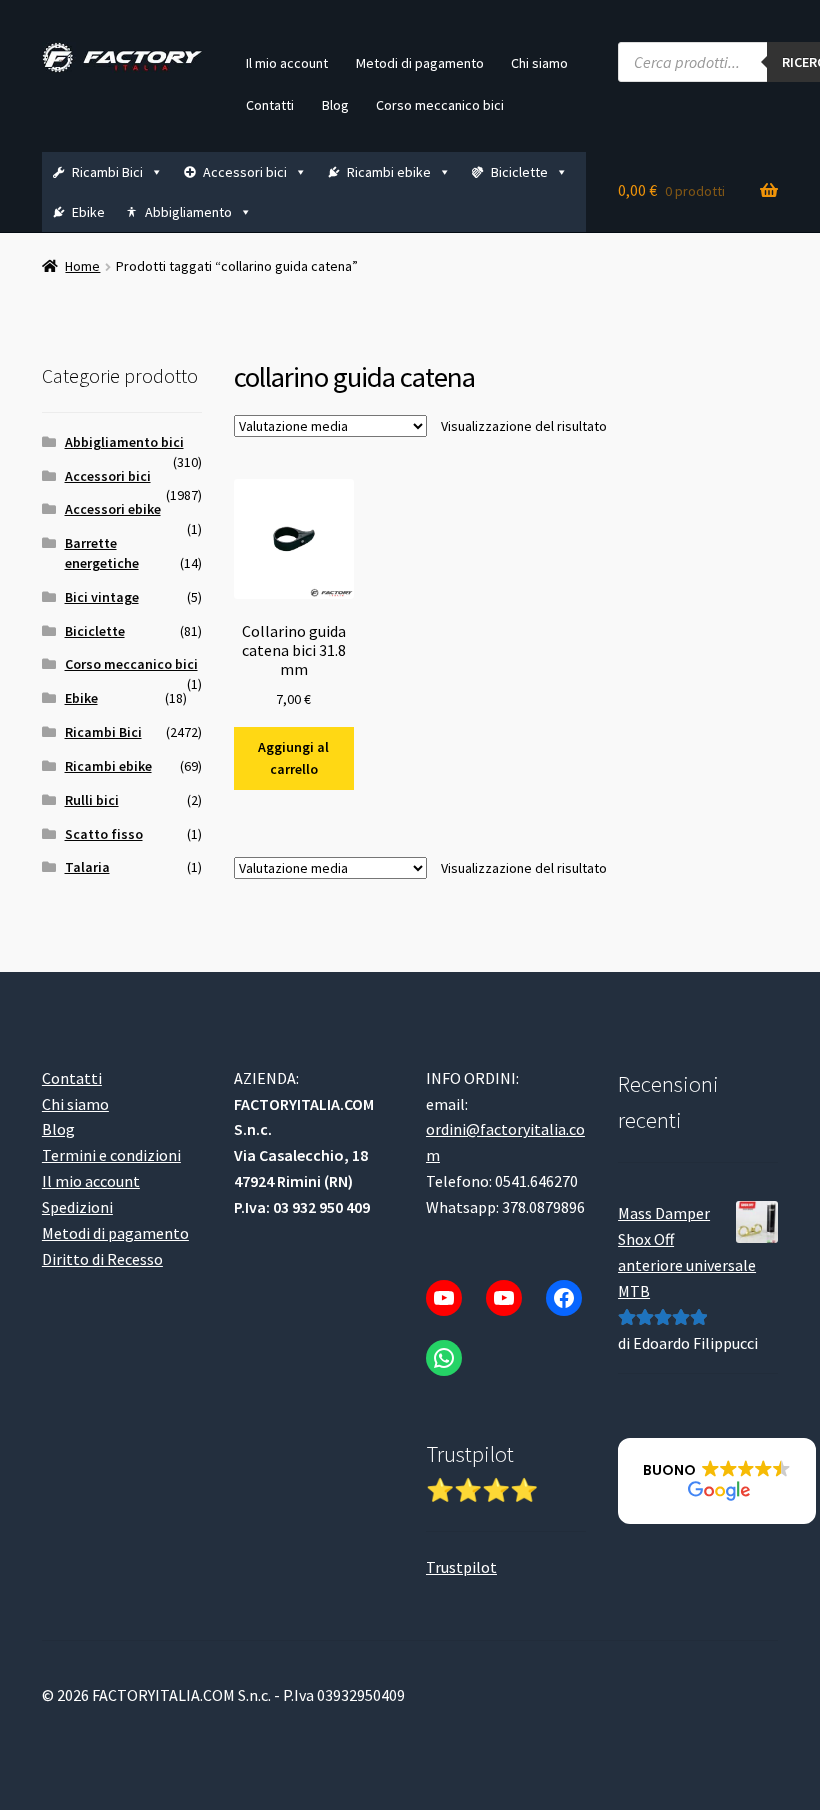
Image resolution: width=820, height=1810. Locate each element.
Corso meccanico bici (440, 105)
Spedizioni (77, 1207)
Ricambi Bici (107, 172)
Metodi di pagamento (420, 63)
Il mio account (287, 63)
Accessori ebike (113, 509)
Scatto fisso (104, 834)
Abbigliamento (188, 212)
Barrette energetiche (102, 553)
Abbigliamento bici (124, 442)
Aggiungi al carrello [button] (293, 758)
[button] (717, 1481)
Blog (335, 105)
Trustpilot (461, 1567)
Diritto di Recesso (102, 1259)
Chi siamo (539, 63)
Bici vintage (102, 597)
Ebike (88, 212)
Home (82, 266)
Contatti (270, 105)
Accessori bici (245, 172)
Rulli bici (92, 800)
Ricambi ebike (389, 172)
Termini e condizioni (111, 1155)
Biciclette (519, 172)
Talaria (87, 867)
